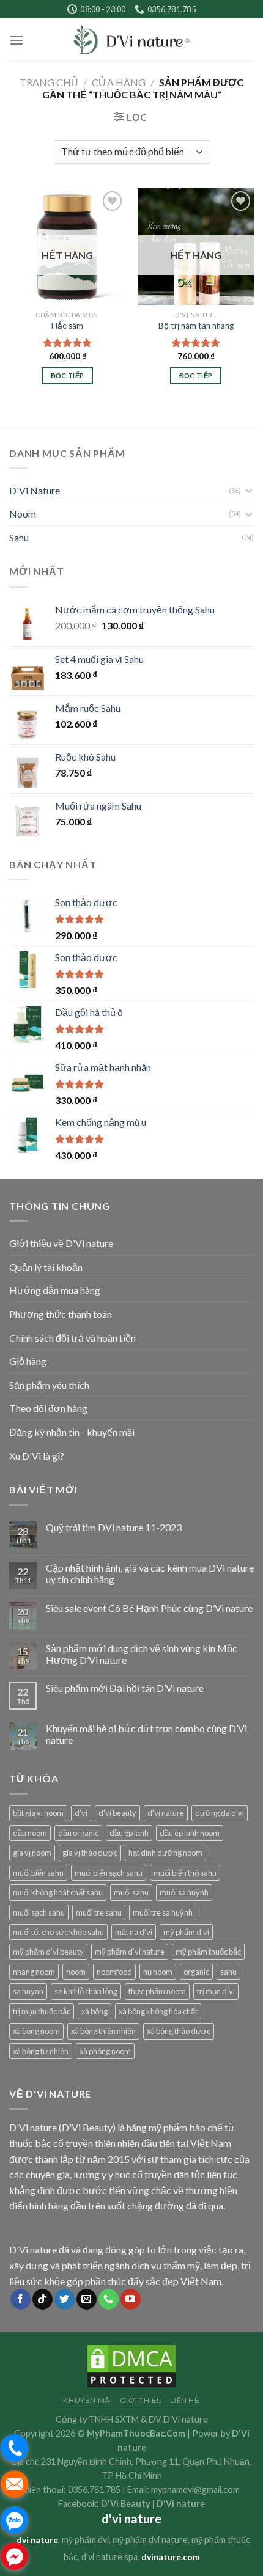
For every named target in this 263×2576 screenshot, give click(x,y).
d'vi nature (166, 1813)
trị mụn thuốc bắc (42, 2011)
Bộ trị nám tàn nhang (196, 326)
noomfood (114, 1972)
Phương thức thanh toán (61, 1314)
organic (196, 1972)
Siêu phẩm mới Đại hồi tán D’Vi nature (125, 1688)
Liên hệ (185, 2400)
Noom (23, 514)
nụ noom (158, 1972)
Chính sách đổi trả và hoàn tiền (72, 1338)
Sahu (19, 537)
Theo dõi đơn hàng (48, 1408)
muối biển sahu (38, 1873)
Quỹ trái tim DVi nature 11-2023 (114, 1527)
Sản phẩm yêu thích (49, 1385)
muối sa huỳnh (184, 1892)
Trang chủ (49, 82)
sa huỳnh (28, 1991)
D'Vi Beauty (126, 2504)
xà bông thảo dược (179, 2031)
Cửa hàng (119, 82)
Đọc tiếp (68, 375)
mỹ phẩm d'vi (186, 1932)
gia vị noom (32, 1853)
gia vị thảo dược (90, 1853)
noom (76, 1972)
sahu (228, 1972)
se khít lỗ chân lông (86, 1991)
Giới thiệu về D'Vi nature (61, 1243)
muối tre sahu (99, 1912)
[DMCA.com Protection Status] (131, 2365)
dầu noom (30, 1833)
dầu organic (78, 1833)
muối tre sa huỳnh (163, 1912)
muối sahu (131, 1892)
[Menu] (17, 40)
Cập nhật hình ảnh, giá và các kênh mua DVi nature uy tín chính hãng (150, 1573)
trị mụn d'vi (216, 1991)
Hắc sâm (67, 326)
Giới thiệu (141, 2400)
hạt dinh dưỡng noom (165, 1853)
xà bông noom (36, 2031)
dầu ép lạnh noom (190, 1833)
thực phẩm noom (157, 1991)
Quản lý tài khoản (46, 1267)
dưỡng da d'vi (220, 1813)
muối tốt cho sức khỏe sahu (58, 1932)
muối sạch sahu (39, 1912)
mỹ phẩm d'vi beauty (48, 1952)
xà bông (94, 2011)
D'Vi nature (181, 2504)
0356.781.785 (94, 2490)
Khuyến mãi (87, 2400)
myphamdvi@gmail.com (195, 2490)
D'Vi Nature (35, 490)
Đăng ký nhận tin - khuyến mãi (72, 1432)
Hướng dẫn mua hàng (55, 1290)
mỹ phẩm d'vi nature (130, 1952)
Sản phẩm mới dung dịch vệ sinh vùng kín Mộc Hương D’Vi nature (142, 1654)
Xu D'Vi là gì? (37, 1456)
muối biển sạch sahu (109, 1873)
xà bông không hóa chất (158, 2011)
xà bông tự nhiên (41, 2051)
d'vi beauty (117, 1813)
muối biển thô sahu (185, 1873)
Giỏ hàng (28, 1361)
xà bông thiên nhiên (103, 2031)
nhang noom (34, 1972)
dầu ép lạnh (129, 1833)
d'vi (81, 1813)
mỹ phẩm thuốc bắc (208, 1952)
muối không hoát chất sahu (58, 1892)
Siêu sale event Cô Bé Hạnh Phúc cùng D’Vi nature (149, 1608)
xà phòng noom (105, 2051)
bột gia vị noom (38, 1813)
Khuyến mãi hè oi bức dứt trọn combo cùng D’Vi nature (146, 1734)
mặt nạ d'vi (134, 1932)
